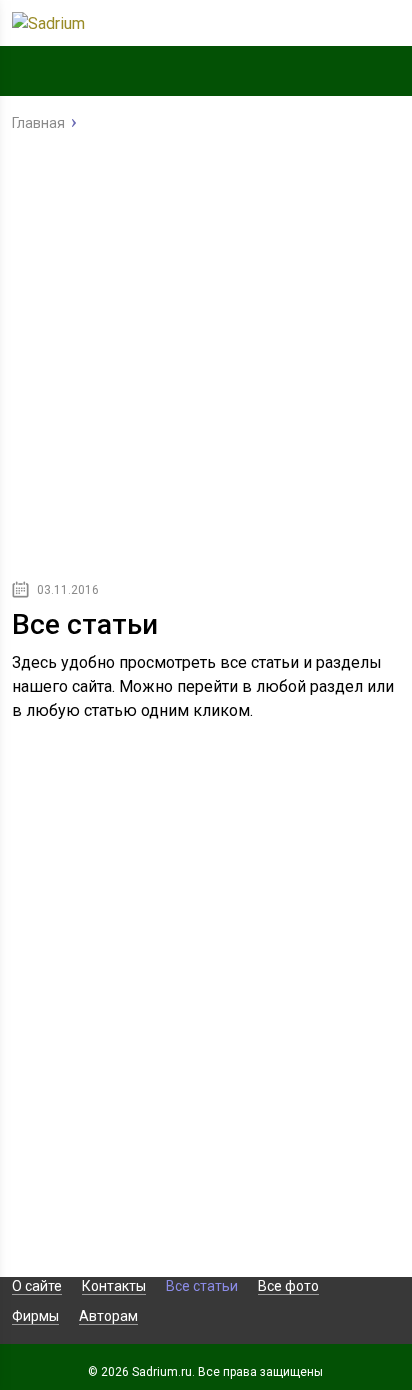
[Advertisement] (206, 361)
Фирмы (35, 1316)
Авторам (108, 1316)
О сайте (37, 1286)
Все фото (288, 1286)
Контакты (114, 1286)
